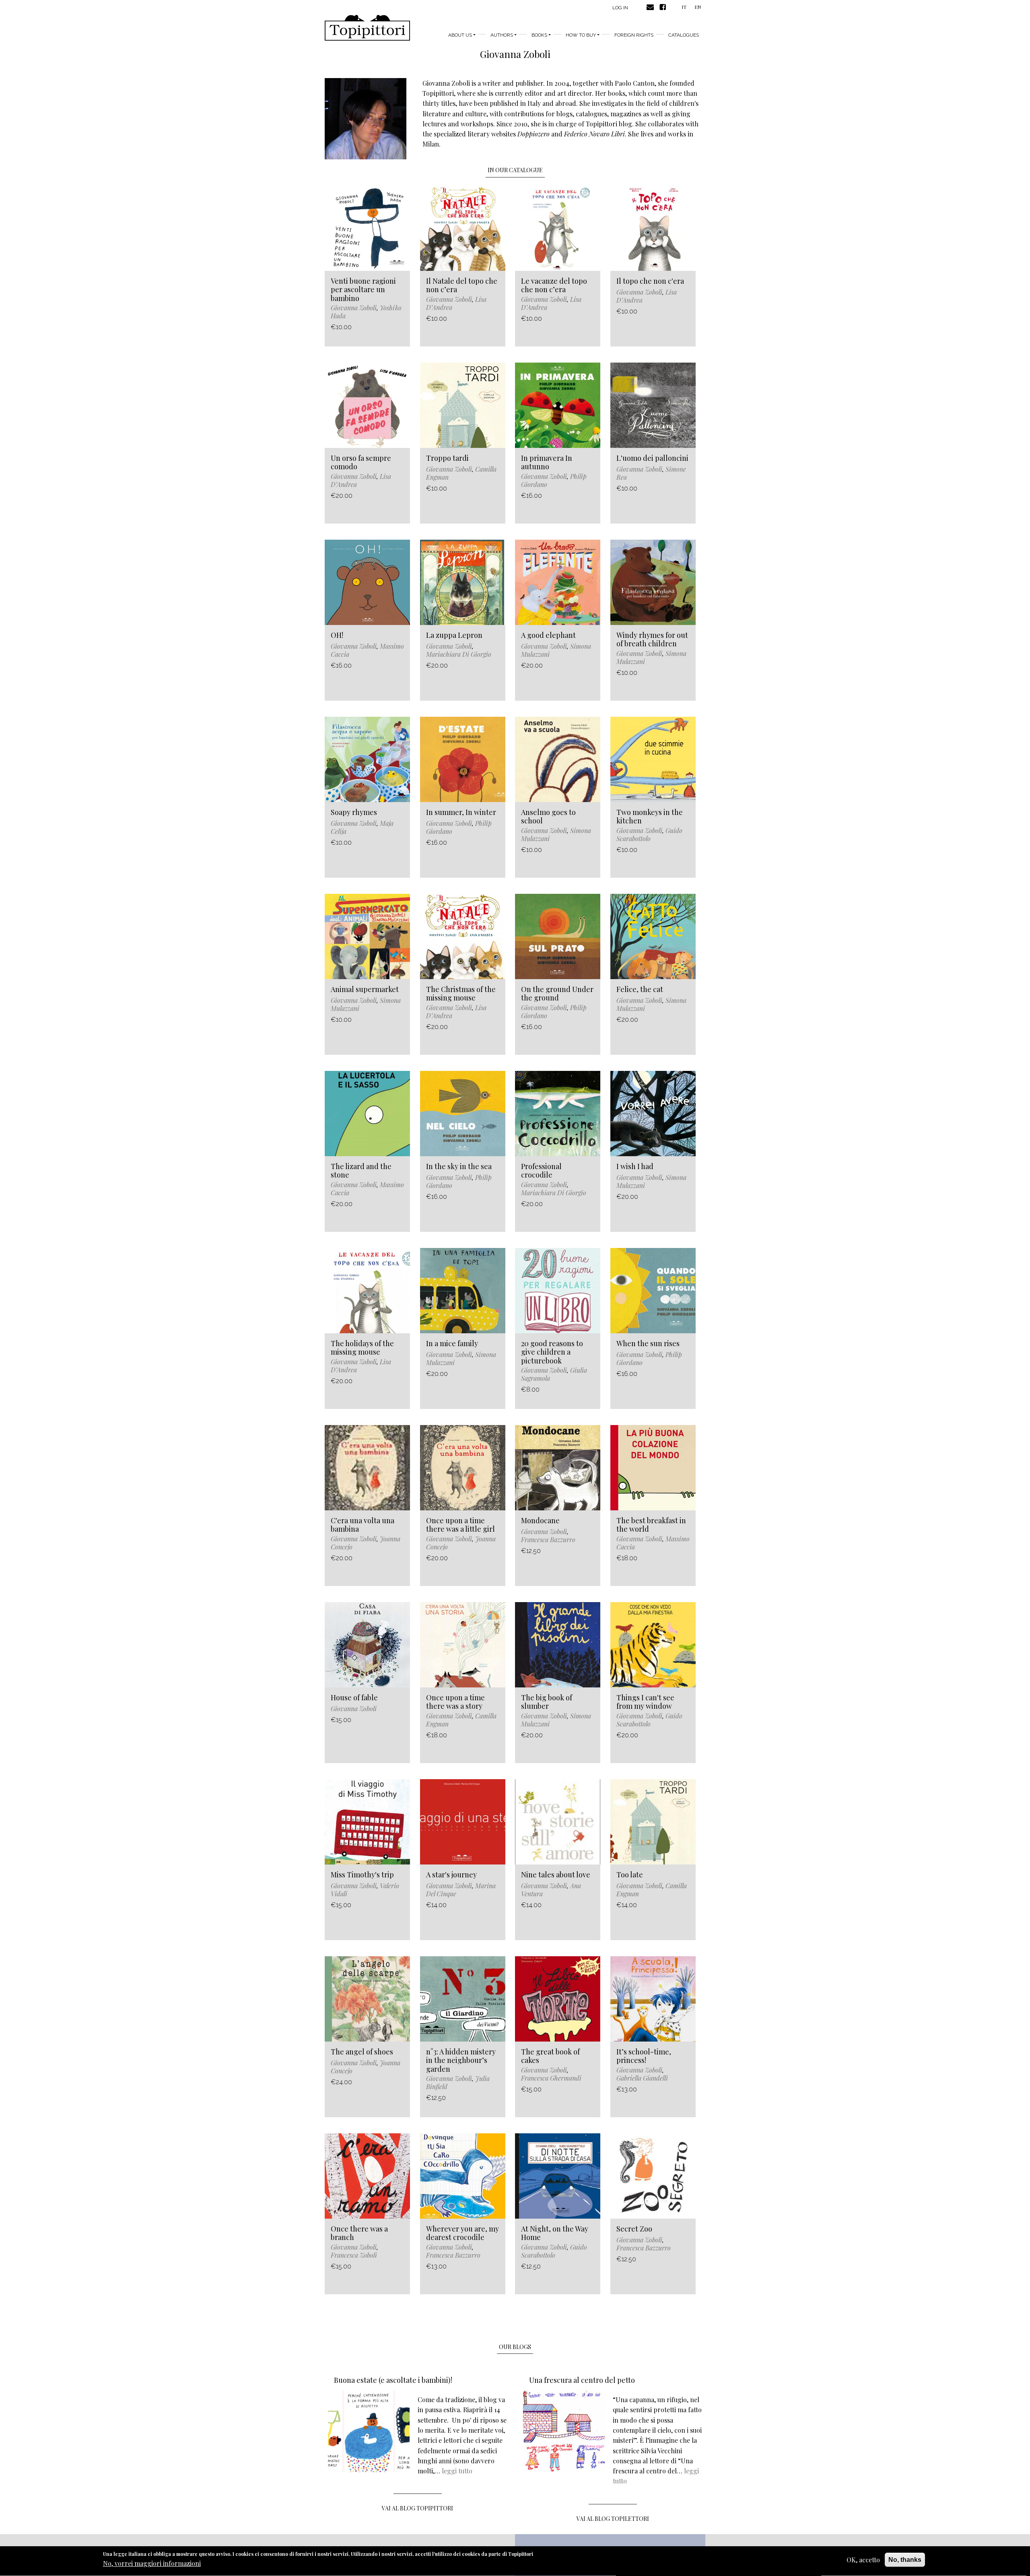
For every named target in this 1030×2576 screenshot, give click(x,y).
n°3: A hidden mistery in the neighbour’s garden (461, 2060)
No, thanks (905, 2560)
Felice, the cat (640, 989)
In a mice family (452, 1343)
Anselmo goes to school (548, 817)
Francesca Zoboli (354, 2255)
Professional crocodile (541, 1171)
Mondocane (540, 1520)
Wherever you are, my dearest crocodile (462, 2233)
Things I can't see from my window (645, 1702)
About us (460, 35)
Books (539, 35)
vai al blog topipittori (417, 2508)
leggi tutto (457, 2471)
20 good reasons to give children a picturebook (552, 1352)
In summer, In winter (461, 812)
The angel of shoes (362, 2052)
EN (698, 7)
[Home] (367, 28)
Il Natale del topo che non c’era (462, 285)
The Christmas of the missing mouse (461, 994)
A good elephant (548, 635)
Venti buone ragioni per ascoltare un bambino (363, 290)
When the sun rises (648, 1343)
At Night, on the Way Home (555, 2233)
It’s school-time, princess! (644, 2056)
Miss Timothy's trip (362, 1875)
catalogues (684, 35)
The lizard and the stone (361, 1171)
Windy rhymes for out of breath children (652, 639)
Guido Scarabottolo (649, 834)
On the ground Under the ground (557, 994)
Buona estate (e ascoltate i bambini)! (393, 2380)
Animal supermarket (365, 989)
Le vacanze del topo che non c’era (554, 285)
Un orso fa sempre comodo (361, 462)
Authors (502, 35)
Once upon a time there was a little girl (460, 1525)
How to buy (581, 35)
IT (684, 7)
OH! (337, 635)
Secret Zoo (634, 2229)
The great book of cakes (550, 2056)
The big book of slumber (547, 1702)
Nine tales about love (556, 1875)
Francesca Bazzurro (548, 1540)
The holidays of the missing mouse (362, 1348)
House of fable (354, 1697)
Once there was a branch (359, 2233)
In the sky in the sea (459, 1166)
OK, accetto (863, 2560)
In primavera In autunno (547, 462)
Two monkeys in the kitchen (650, 817)
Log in (620, 8)
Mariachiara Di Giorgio (459, 654)
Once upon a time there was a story (455, 1702)
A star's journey (451, 1875)
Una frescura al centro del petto (582, 2380)
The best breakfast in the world (651, 1525)
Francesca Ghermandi (551, 2078)
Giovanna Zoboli (354, 308)
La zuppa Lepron (454, 635)
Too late (630, 1875)
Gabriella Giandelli (642, 2078)
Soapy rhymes (354, 812)
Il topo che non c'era (650, 281)
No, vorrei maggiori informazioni (152, 2564)
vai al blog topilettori (613, 2519)
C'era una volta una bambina (363, 1525)
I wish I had (635, 1166)
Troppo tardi (447, 458)
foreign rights (634, 35)
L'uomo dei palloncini (652, 458)
